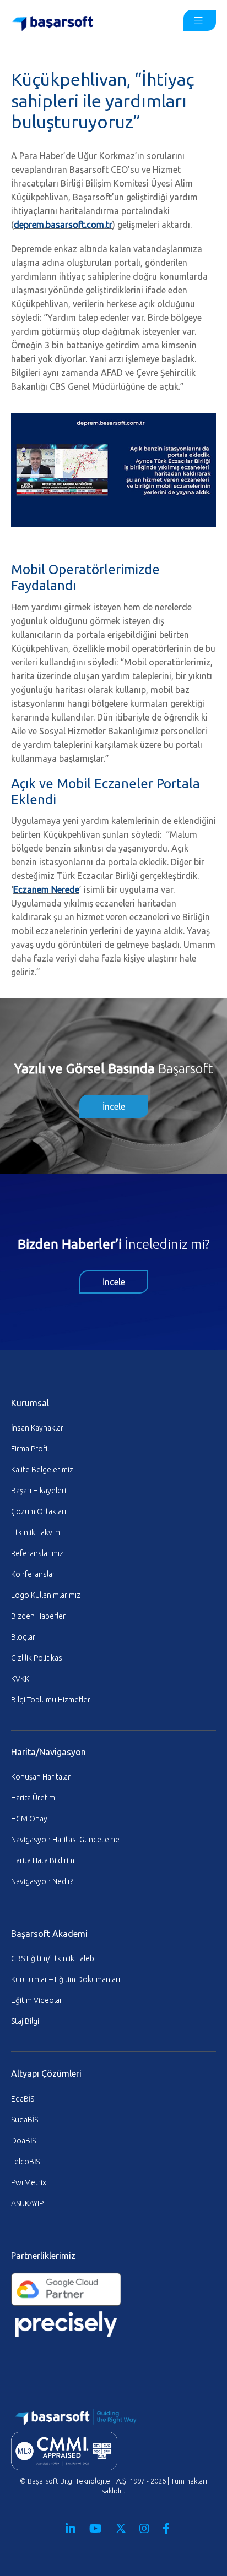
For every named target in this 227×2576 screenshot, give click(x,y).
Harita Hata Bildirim (43, 1860)
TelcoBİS (25, 2162)
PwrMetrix (29, 2182)
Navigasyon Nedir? (42, 1881)
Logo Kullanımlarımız (46, 1595)
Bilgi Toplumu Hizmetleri (52, 1700)
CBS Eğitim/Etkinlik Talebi (53, 1958)
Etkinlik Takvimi (36, 1532)
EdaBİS (23, 2099)
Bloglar (23, 1637)
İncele (114, 1106)
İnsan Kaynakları (38, 1428)
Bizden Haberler (38, 1616)
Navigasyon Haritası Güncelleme (65, 1840)
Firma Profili (31, 1449)
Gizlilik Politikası (37, 1658)
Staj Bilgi (25, 2021)
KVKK (20, 1679)
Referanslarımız (37, 1553)
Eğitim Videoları (37, 2000)
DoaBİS (23, 2141)
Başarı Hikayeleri (39, 1491)
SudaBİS (25, 2120)
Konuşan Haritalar (41, 1777)
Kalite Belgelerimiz (42, 1470)
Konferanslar (33, 1574)
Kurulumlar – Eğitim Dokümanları (66, 1979)
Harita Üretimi (34, 1798)
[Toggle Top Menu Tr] (200, 20)
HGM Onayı (30, 1819)
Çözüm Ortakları (39, 1511)
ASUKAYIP (27, 2203)
